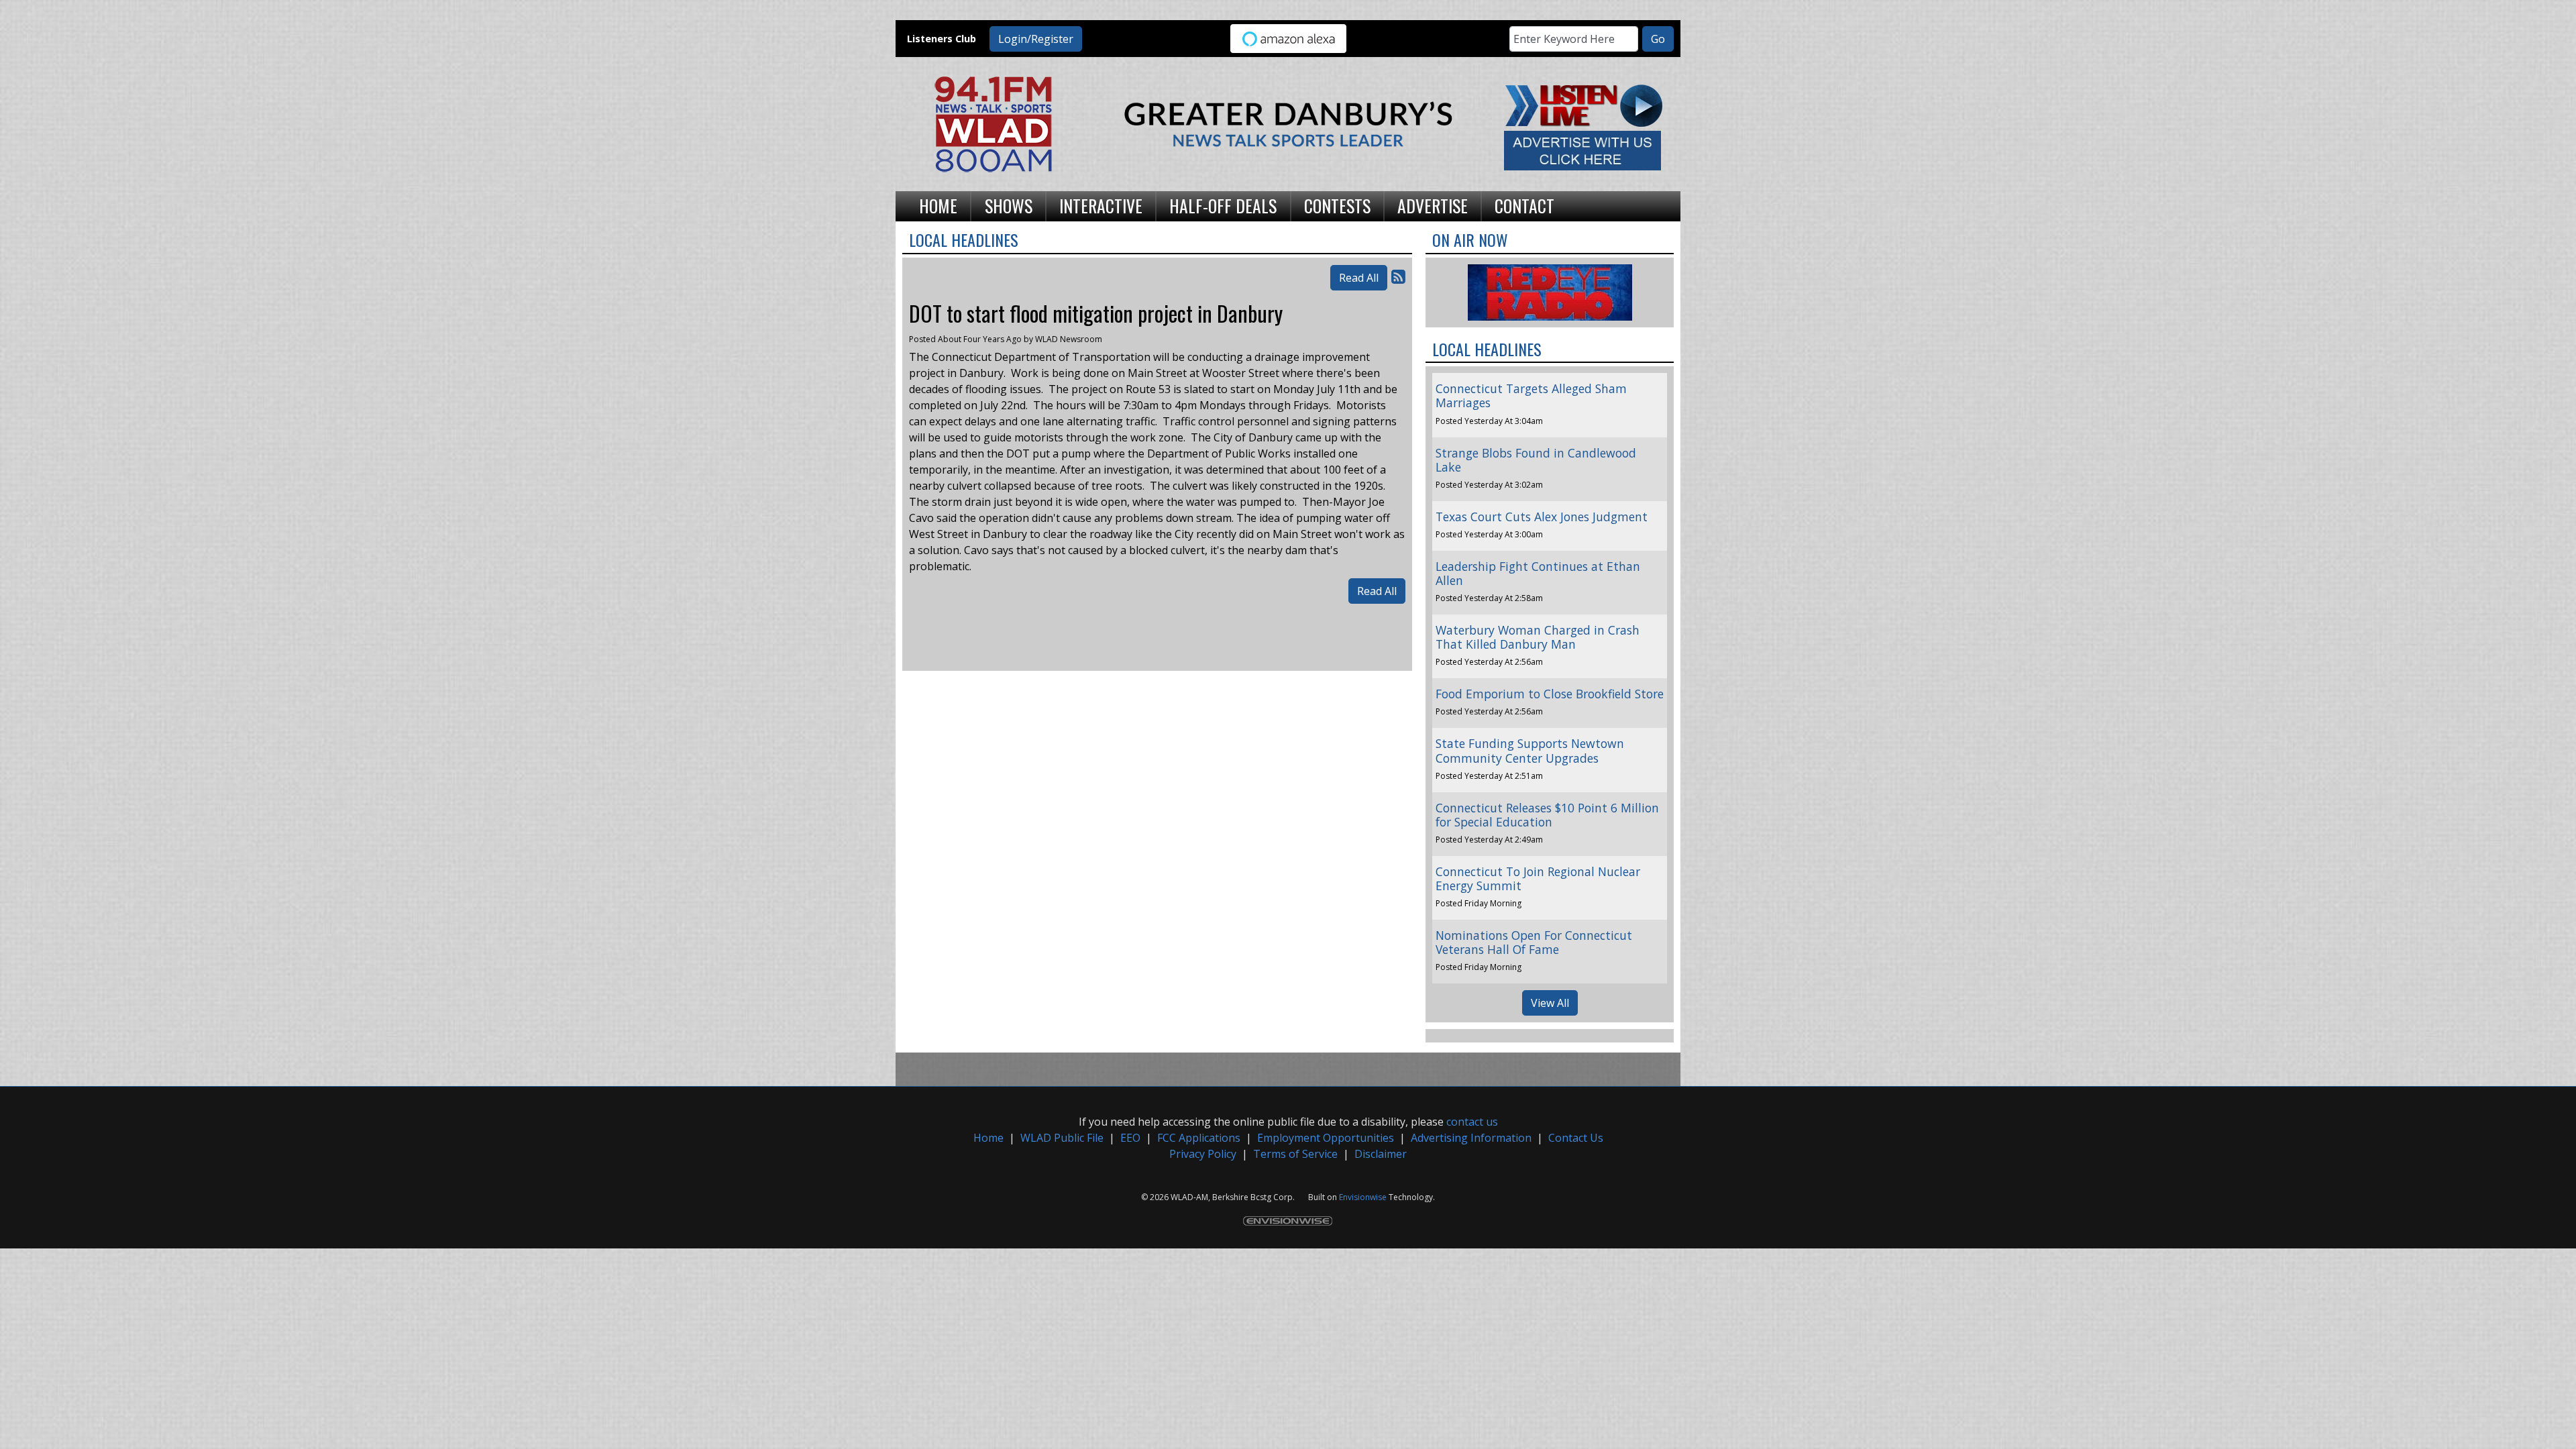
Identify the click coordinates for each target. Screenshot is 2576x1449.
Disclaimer (1381, 1154)
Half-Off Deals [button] (1223, 205)
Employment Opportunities (1326, 1138)
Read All (1359, 278)
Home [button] (938, 205)
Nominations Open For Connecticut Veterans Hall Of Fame (1534, 942)
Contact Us (1576, 1138)
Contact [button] (1524, 205)
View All (1550, 1003)
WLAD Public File (1062, 1138)
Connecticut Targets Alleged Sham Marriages (1531, 395)
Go (1658, 39)
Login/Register (1036, 39)
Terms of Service (1295, 1154)
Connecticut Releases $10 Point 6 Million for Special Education (1547, 815)
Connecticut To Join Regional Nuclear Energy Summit (1538, 878)
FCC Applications (1199, 1138)
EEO (1130, 1138)
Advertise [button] (1433, 205)
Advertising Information (1471, 1138)
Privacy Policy (1203, 1154)
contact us (1472, 1122)
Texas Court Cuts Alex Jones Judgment (1542, 517)
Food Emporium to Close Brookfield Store (1550, 694)
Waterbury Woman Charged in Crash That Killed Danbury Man (1538, 637)
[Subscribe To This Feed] (1398, 276)
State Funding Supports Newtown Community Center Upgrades (1530, 750)
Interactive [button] (1101, 205)
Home (988, 1138)
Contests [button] (1337, 205)
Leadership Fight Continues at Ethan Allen (1538, 573)
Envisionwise (1363, 1197)
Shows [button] (1009, 205)
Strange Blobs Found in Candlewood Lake (1536, 460)
